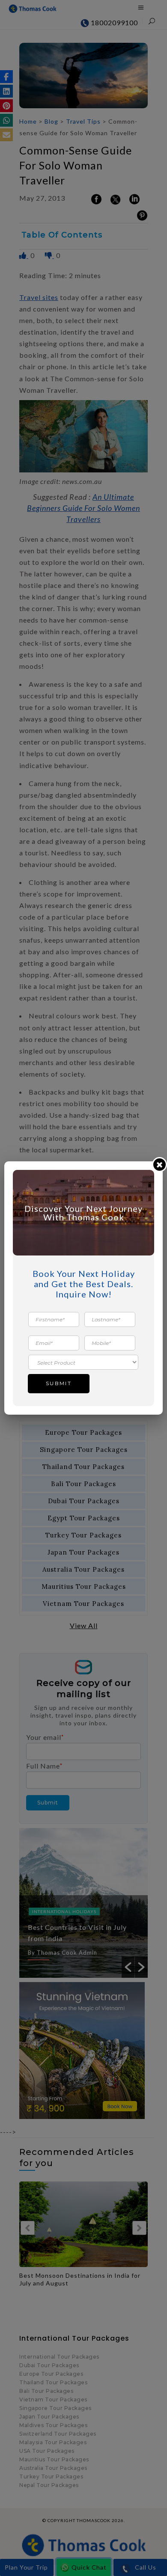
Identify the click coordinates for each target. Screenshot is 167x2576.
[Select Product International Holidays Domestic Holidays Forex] (83, 1362)
